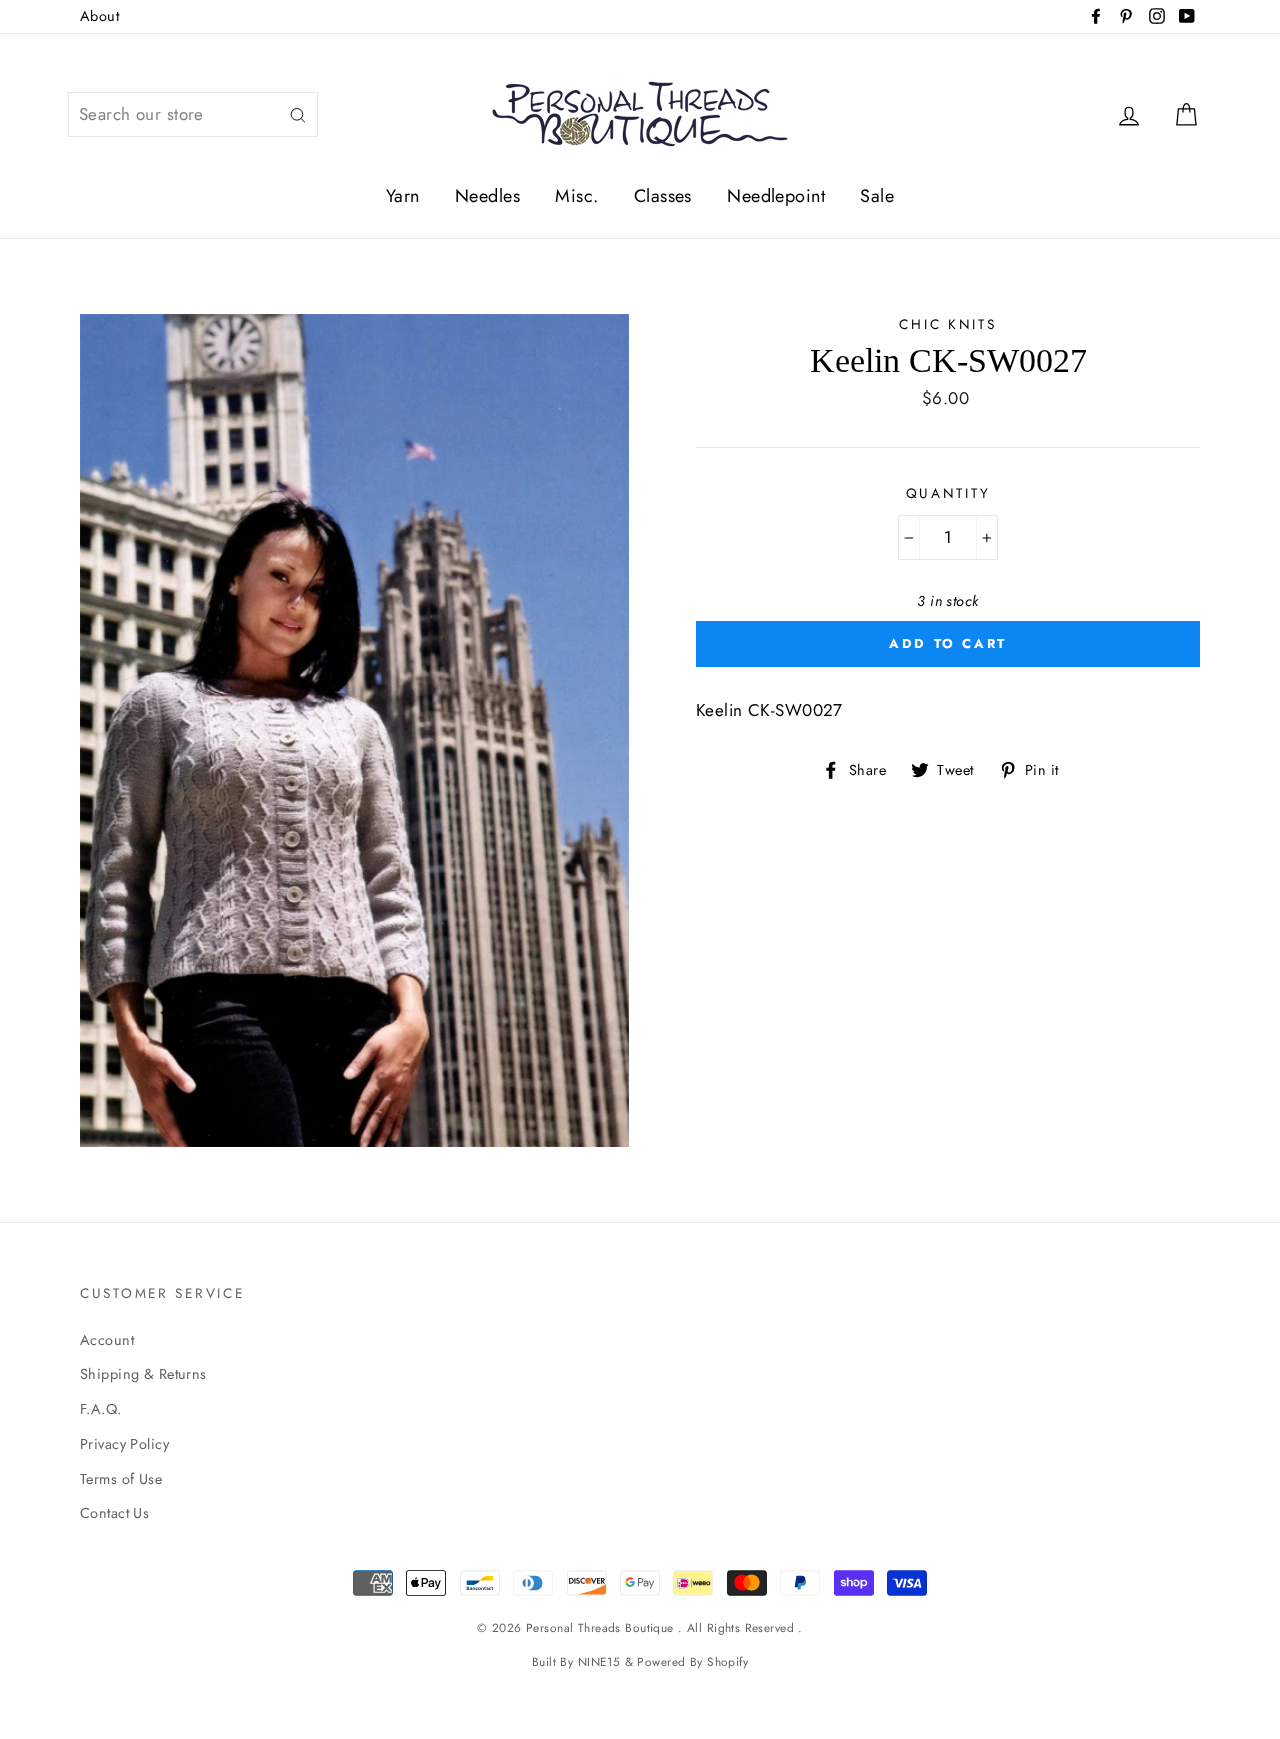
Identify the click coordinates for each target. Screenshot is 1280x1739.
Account (107, 1340)
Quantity (948, 493)
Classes (663, 196)
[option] (354, 730)
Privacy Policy (124, 1444)
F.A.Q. (101, 1409)
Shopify (727, 1661)
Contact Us (114, 1513)
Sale (877, 196)
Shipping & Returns (143, 1374)
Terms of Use (121, 1479)
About (99, 16)
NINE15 (599, 1661)
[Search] (298, 114)
